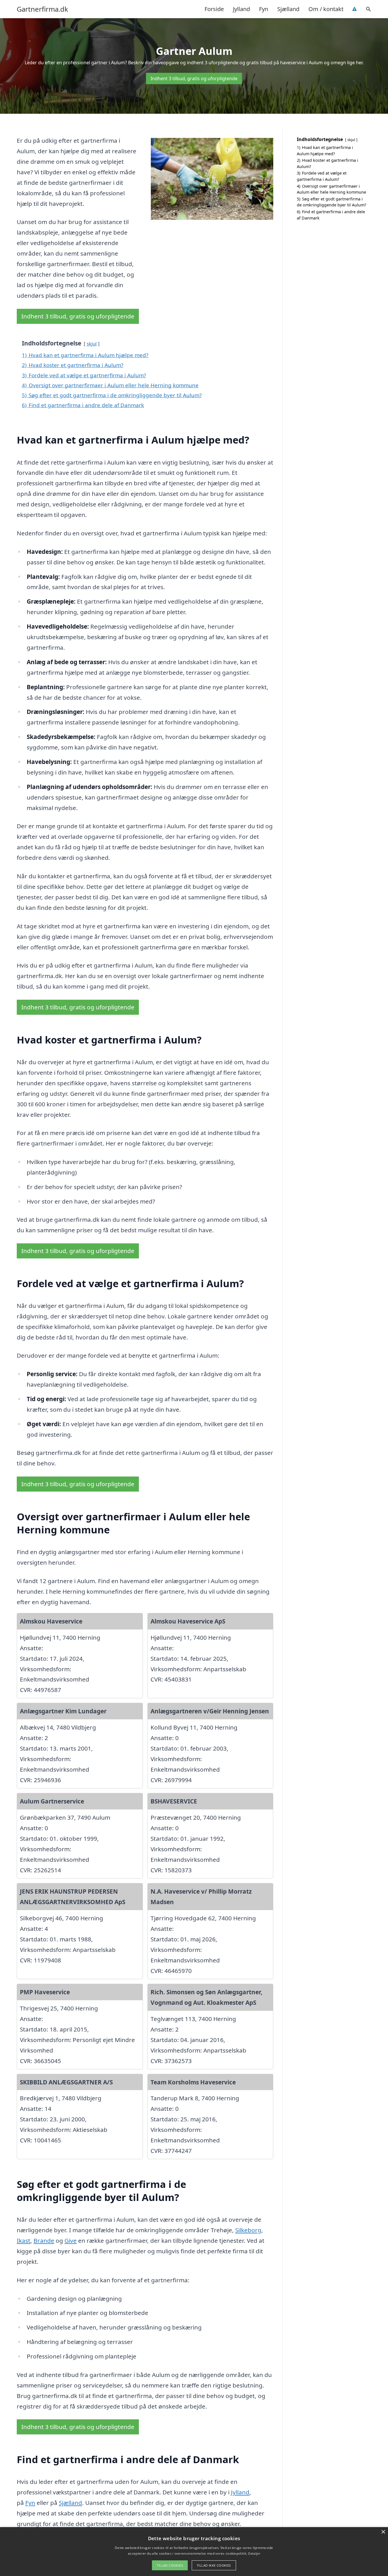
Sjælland (288, 9)
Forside (214, 9)
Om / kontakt (326, 9)
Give (71, 2240)
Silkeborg (248, 2230)
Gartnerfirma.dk (42, 9)
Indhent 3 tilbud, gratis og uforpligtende (194, 78)
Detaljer (254, 2553)
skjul (92, 344)
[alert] (194, 2552)
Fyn (264, 9)
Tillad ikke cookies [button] (214, 2565)
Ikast (24, 2240)
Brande (44, 2240)
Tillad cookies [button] (170, 2565)
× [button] (383, 2532)
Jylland (241, 9)
